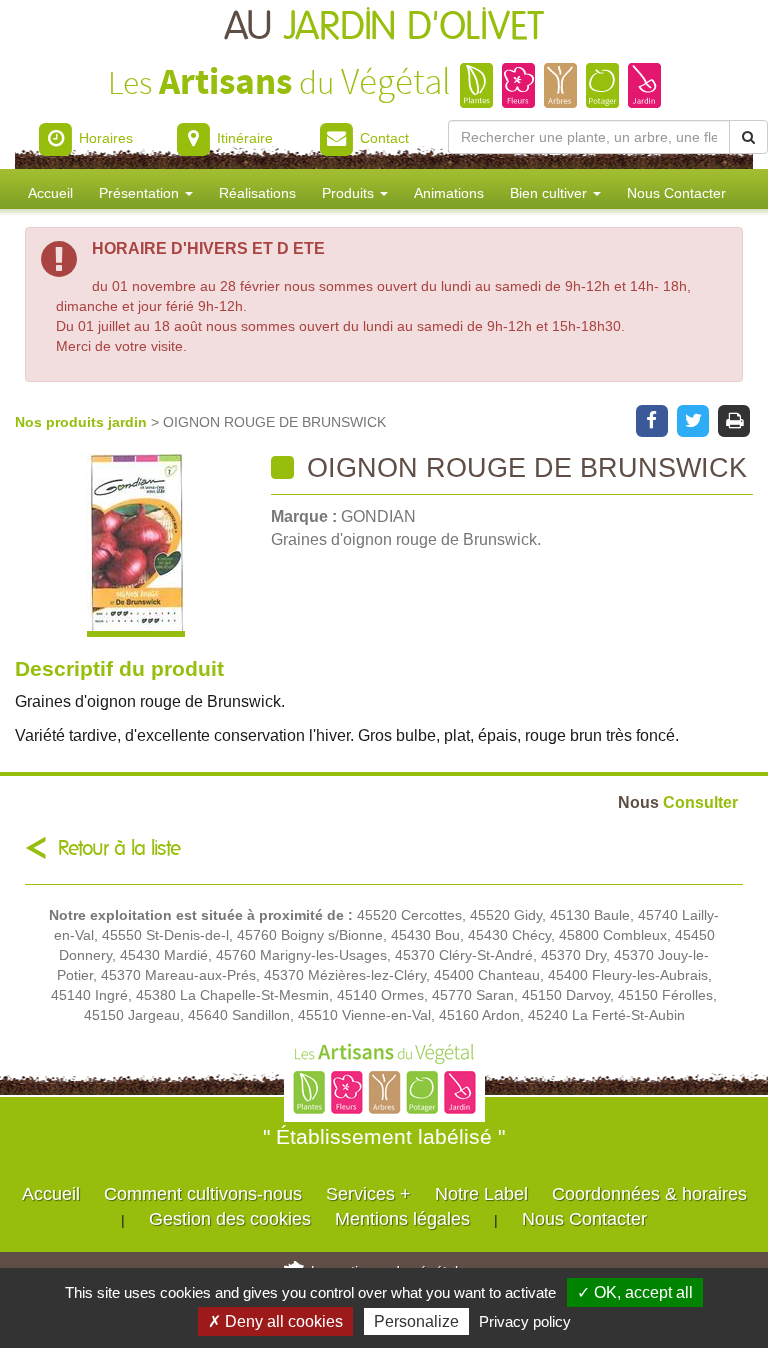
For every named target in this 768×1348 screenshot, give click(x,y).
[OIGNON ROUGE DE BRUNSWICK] (135, 545)
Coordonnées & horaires (649, 1194)
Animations (449, 193)
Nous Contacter (676, 193)
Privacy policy (525, 1321)
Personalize (416, 1321)
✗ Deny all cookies (275, 1321)
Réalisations (257, 193)
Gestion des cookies (230, 1219)
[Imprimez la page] (734, 419)
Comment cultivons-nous (203, 1194)
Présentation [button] (141, 193)
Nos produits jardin (83, 422)
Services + (368, 1194)
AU (384, 27)
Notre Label (481, 1194)
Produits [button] (350, 193)
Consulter (678, 802)
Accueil (50, 193)
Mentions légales (402, 1219)
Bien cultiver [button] (550, 193)
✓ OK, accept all (635, 1292)
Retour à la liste (119, 848)
